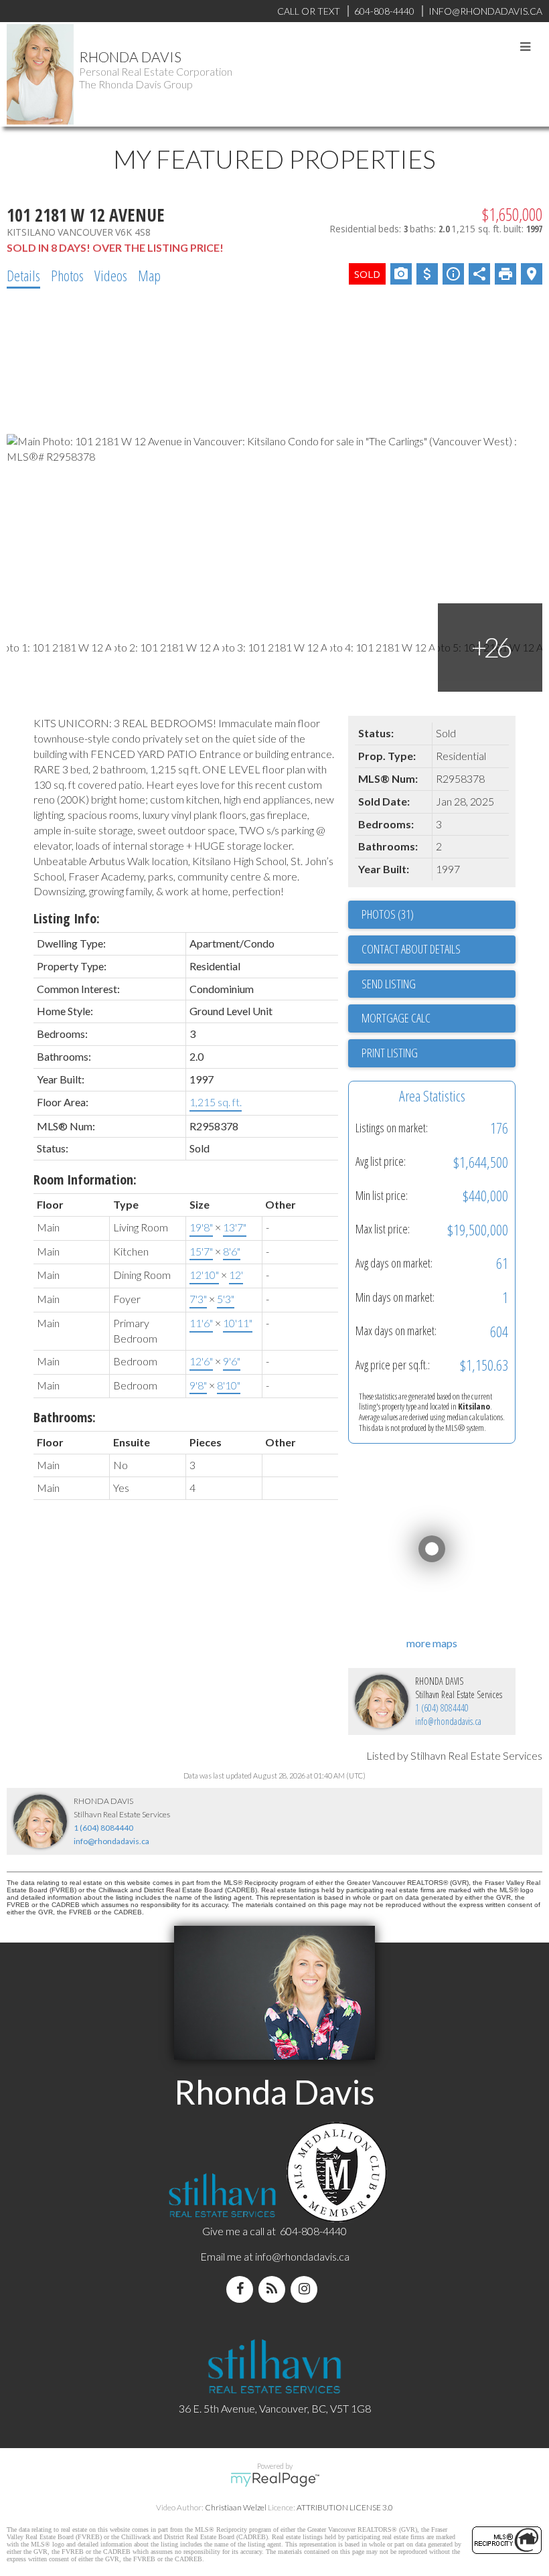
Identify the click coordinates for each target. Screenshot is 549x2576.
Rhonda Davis (130, 57)
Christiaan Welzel (236, 2507)
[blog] (274, 2289)
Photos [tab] (67, 275)
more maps (432, 1643)
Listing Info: (67, 918)
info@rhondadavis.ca (448, 1721)
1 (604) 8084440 (442, 1708)
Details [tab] (23, 275)
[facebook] (242, 2289)
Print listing (390, 1053)
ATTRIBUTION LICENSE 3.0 (345, 2507)
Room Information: (85, 1180)
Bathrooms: (65, 1417)
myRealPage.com (275, 2480)
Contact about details (411, 949)
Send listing (389, 984)
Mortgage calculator (439, 1018)
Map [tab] (149, 275)
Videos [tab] (111, 275)
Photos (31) (388, 914)
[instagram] (307, 2289)
